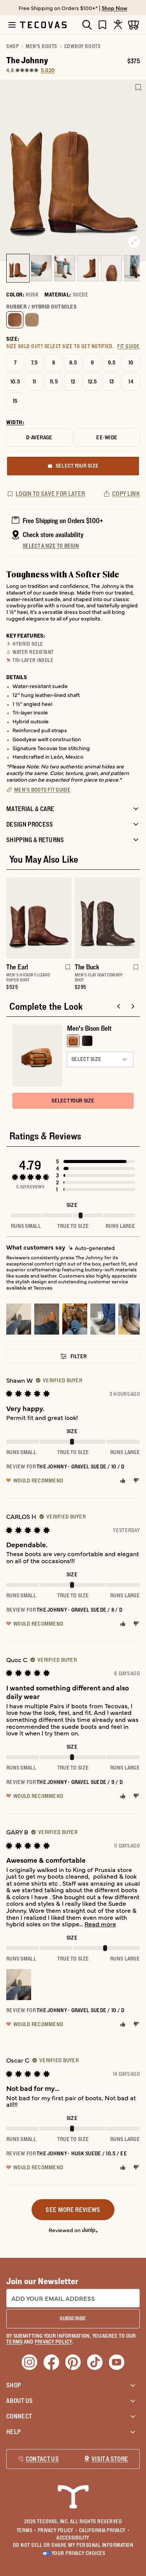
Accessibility (73, 2538)
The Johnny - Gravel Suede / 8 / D (79, 1610)
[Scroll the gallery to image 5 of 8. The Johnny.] (111, 268)
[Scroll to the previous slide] (119, 1006)
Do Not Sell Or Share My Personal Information (73, 2545)
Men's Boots (41, 46)
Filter (79, 1356)
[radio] (15, 320)
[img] (92, 1248)
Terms (26, 2530)
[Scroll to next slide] (133, 1006)
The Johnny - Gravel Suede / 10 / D (81, 1467)
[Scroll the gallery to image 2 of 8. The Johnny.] (41, 268)
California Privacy (104, 2530)
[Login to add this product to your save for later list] (138, 87)
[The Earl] (39, 918)
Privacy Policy (58, 2530)
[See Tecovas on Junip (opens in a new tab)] (90, 2230)
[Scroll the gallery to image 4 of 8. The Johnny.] (88, 268)
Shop (12, 46)
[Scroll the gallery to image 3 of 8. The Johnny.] (65, 268)
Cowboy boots (82, 46)
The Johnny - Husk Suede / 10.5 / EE (82, 2153)
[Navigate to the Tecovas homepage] (43, 25)
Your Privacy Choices (78, 2553)
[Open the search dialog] (87, 25)
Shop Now (114, 8)
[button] (96, 1161)
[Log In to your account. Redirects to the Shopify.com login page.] (118, 25)
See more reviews (73, 2210)
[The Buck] (107, 918)
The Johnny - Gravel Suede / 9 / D (80, 1782)
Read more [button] (100, 1924)
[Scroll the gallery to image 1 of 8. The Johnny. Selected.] (18, 268)
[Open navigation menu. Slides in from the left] (12, 25)
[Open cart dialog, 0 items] (134, 25)
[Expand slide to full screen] (134, 242)
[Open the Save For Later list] (102, 25)
